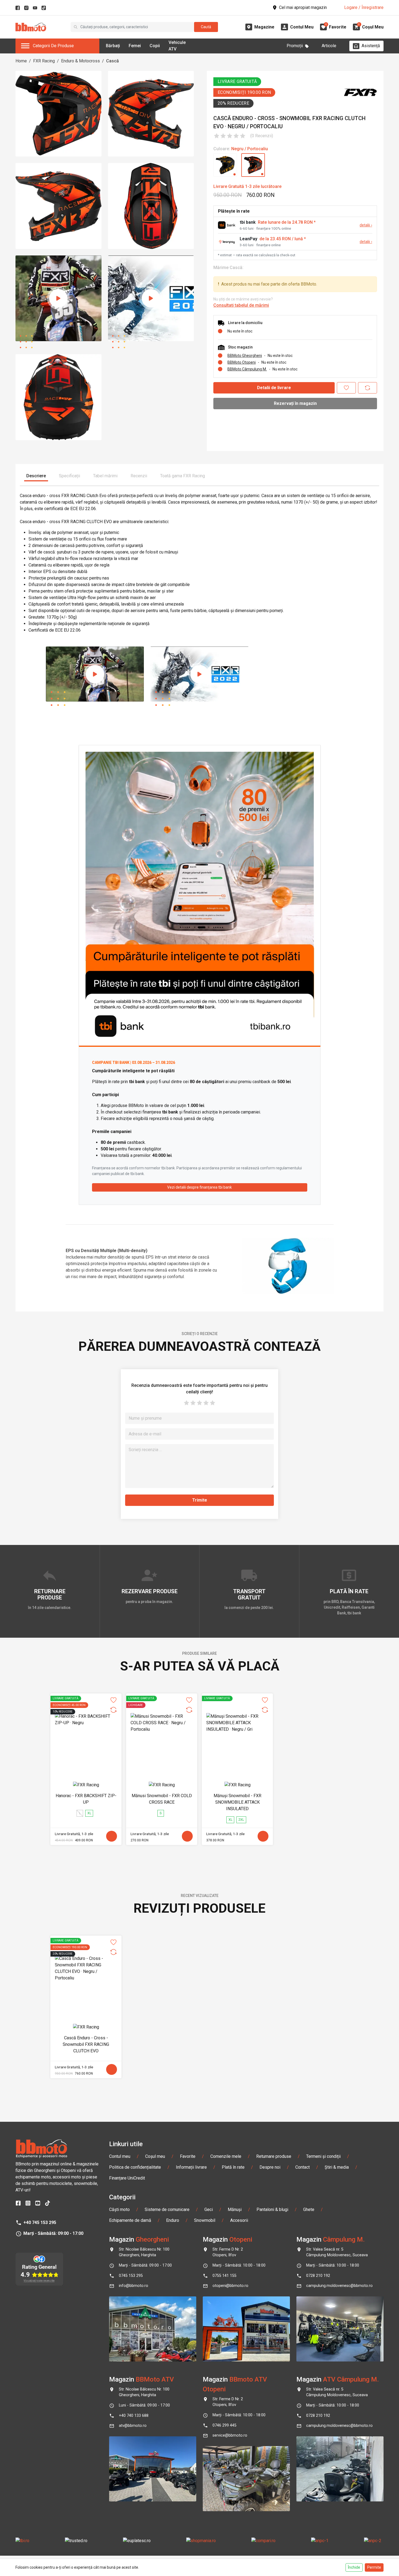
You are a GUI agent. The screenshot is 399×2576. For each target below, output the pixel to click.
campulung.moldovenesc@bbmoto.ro (339, 2286)
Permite (374, 2567)
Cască (113, 61)
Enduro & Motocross (80, 61)
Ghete (309, 2209)
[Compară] (368, 388)
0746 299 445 (224, 2425)
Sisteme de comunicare (167, 2209)
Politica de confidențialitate (135, 2167)
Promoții (295, 46)
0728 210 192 (318, 2276)
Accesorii (239, 2220)
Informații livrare (191, 2167)
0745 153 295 (131, 2276)
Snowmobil (205, 2220)
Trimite (200, 1500)
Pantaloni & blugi (272, 2209)
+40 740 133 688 (134, 2416)
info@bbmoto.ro (134, 2286)
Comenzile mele (226, 2156)
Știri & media (337, 2167)
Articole (329, 46)
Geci (209, 2209)
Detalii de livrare (274, 388)
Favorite (188, 2156)
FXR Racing (44, 61)
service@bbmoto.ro (230, 2435)
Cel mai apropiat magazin (303, 7)
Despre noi (270, 2167)
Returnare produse (274, 2156)
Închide (354, 2567)
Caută (206, 27)
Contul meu (120, 2156)
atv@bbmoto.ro (133, 2426)
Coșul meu (155, 2156)
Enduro (173, 2220)
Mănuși (235, 2209)
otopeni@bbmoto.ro (230, 2286)
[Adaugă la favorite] (346, 388)
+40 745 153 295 (40, 2223)
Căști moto (119, 2209)
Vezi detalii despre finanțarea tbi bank (199, 1187)
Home (21, 61)
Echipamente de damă (130, 2220)
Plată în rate (233, 2167)
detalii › (366, 225)
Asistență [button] (371, 46)
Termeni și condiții (323, 2156)
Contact (303, 2167)
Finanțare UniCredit (127, 2178)
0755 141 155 (224, 2276)
